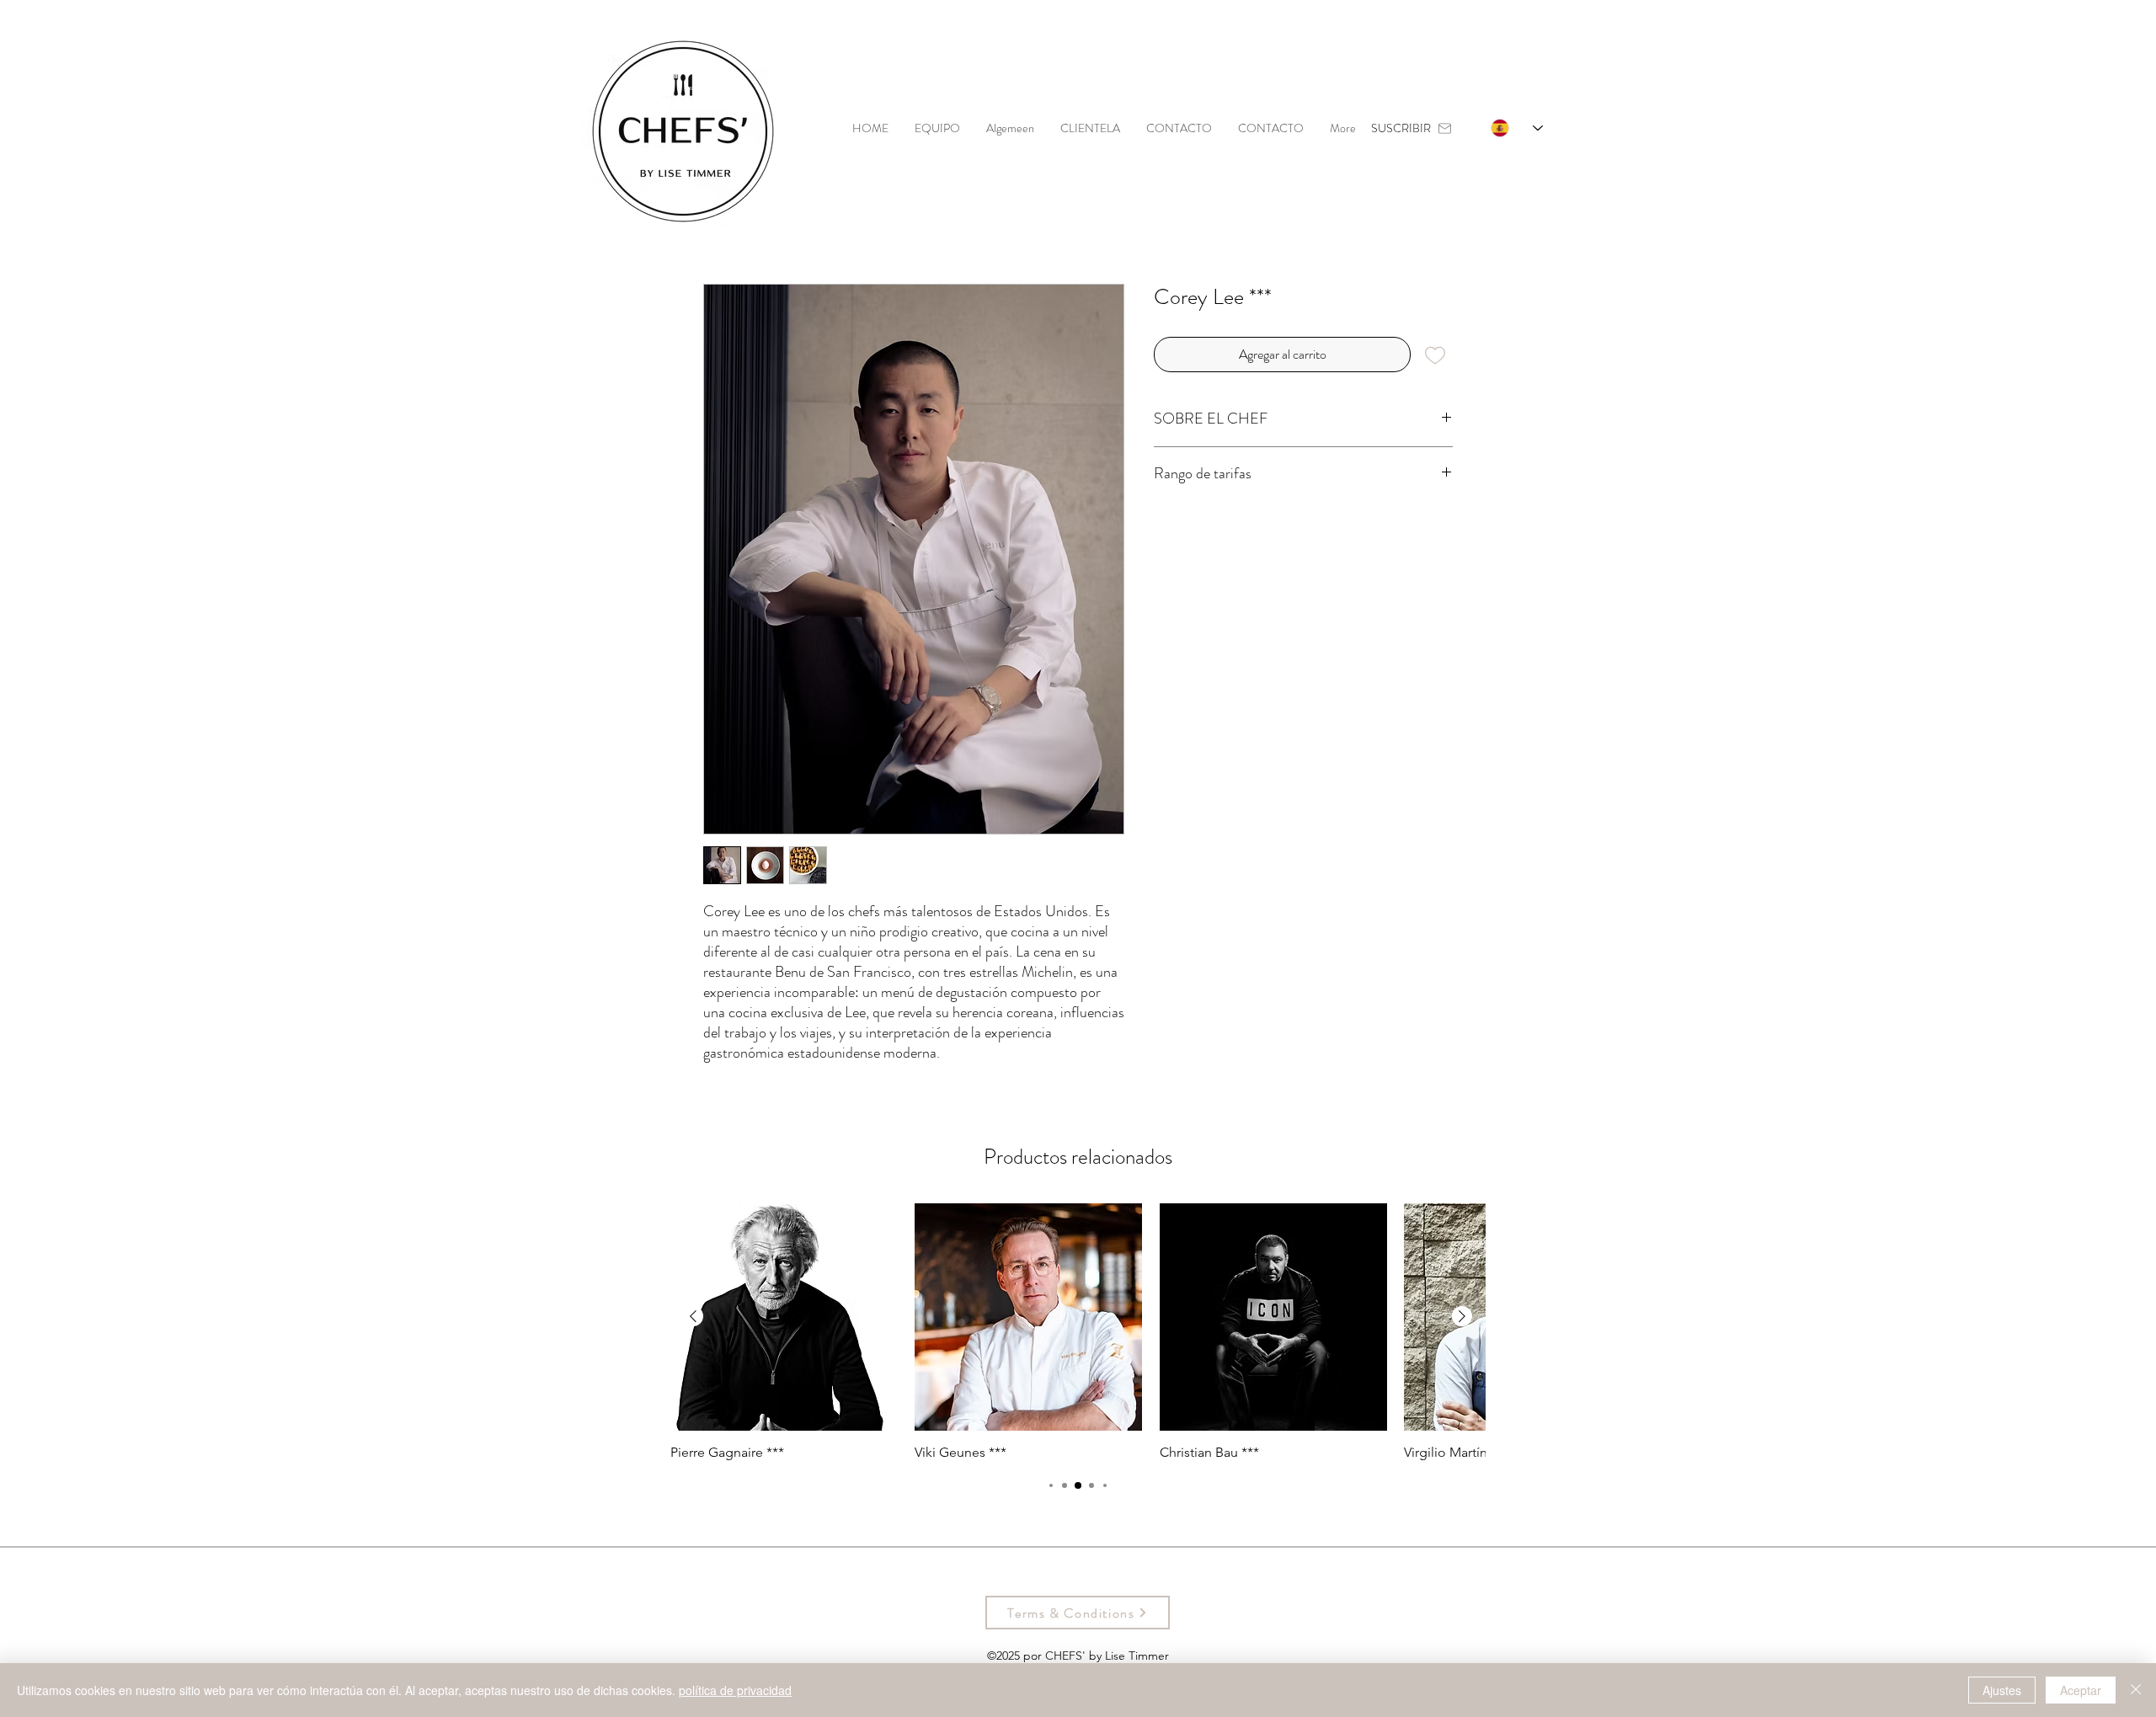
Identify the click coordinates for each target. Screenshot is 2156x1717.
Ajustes (2002, 1690)
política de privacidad (735, 1690)
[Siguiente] (1462, 1316)
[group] (1078, 1332)
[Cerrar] (2136, 1690)
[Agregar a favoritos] (1435, 355)
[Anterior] (693, 1316)
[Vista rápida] (784, 1317)
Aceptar (2081, 1690)
